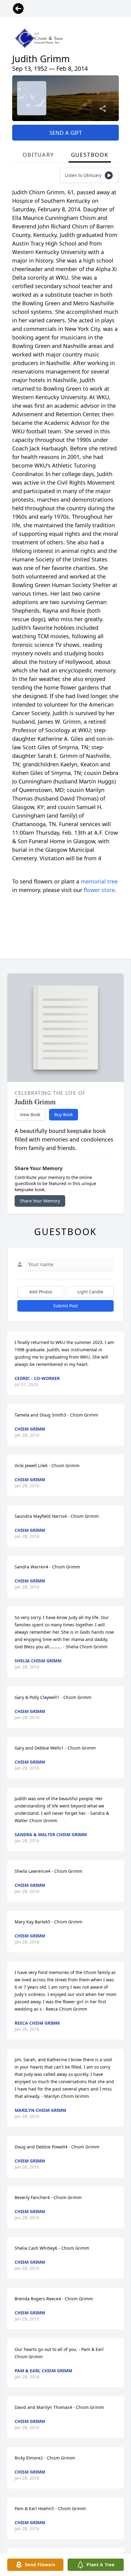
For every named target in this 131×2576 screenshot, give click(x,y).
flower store (99, 890)
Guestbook (90, 155)
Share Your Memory (40, 1201)
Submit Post (65, 1306)
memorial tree (99, 881)
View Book (30, 1114)
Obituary (38, 155)
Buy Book (64, 1114)
